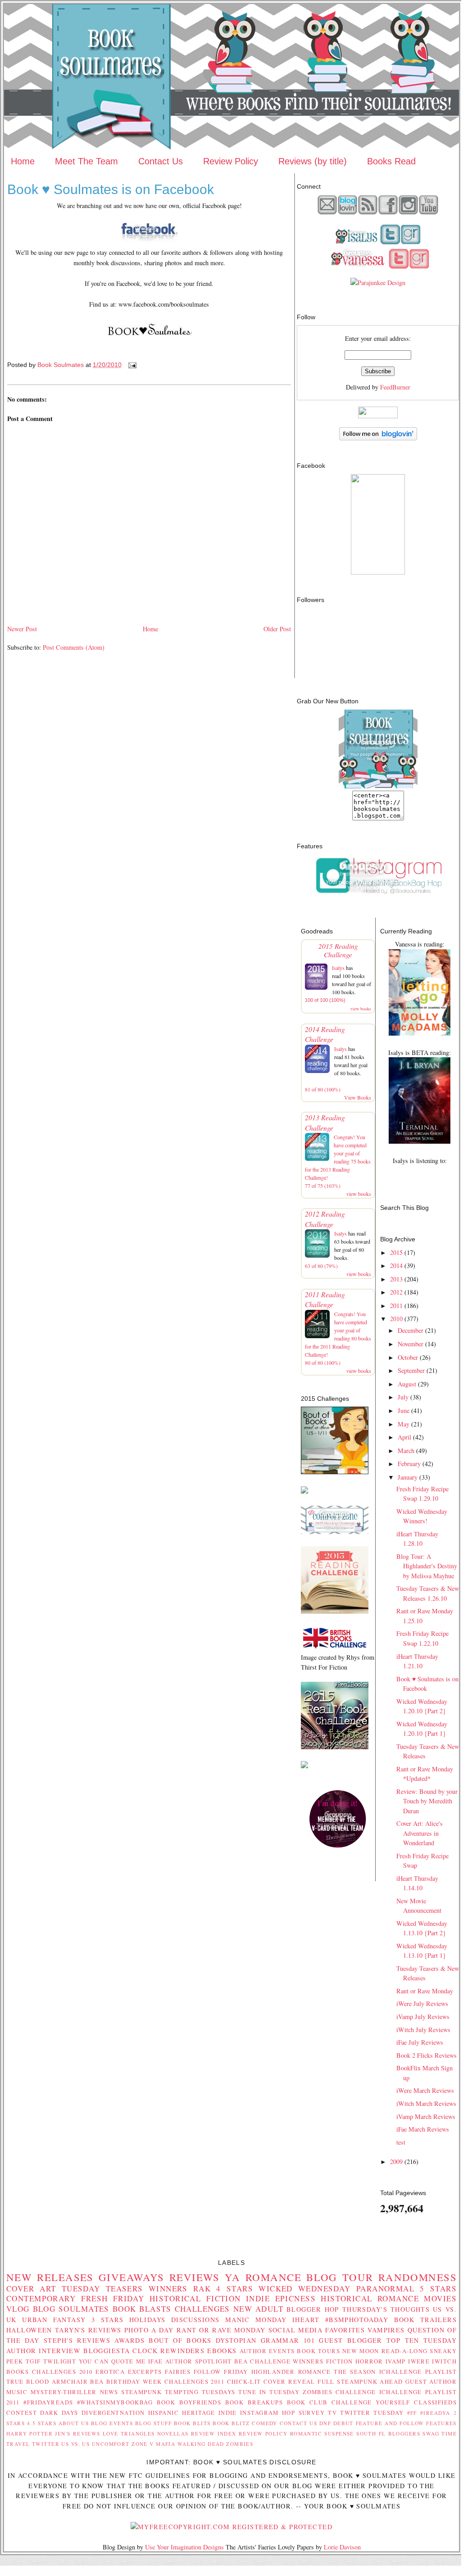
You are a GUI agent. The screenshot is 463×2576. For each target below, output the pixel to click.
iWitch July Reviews (423, 2030)
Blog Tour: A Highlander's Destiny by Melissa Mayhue (427, 1566)
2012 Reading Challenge (325, 1219)
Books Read (391, 161)
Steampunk (141, 2392)
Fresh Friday (113, 2298)
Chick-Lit (244, 2381)
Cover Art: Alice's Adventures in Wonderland (420, 1833)
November (411, 1344)
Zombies (240, 2444)
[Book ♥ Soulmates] (378, 572)
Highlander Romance (291, 2372)
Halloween (29, 2330)
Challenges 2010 (62, 2372)
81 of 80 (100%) (323, 1089)
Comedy (265, 2423)
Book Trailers (425, 2320)
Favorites (345, 2330)
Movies (440, 2298)
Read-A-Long (405, 2351)
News (109, 2392)
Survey (312, 2413)
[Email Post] (132, 365)
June (404, 1410)
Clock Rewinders (168, 2351)
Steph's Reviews (77, 2340)
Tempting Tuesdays (200, 2392)
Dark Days (59, 2413)
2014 (396, 1265)
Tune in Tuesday (269, 2392)
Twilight (60, 2361)
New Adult (258, 2309)
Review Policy (231, 161)
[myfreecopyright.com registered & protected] (231, 2527)
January (408, 1477)
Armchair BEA (78, 2381)
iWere (419, 2361)
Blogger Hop (313, 2309)
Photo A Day (149, 2330)
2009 (396, 2162)
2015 (396, 1252)
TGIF (33, 2361)
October (408, 1357)
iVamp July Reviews (423, 2017)
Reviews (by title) (313, 161)
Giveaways (132, 2277)
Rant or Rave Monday (425, 1991)
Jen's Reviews (77, 2433)
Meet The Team (86, 161)
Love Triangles (129, 2433)
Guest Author (431, 2381)
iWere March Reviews (425, 2090)
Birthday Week (134, 2381)
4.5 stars (42, 2423)
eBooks (222, 2351)
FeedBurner (395, 387)
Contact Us (161, 161)
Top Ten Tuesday (422, 2340)
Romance (273, 2277)
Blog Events (112, 2423)
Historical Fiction (195, 2298)
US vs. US (75, 2444)
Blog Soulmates (71, 2309)
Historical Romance (370, 2298)
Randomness (418, 2277)
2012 (396, 1292)
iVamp (396, 2361)
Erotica (110, 2372)
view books (361, 1009)
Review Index (214, 2433)
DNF (325, 2423)
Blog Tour (340, 2277)
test (401, 2142)
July (403, 1397)
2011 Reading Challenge (325, 1299)
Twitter (46, 2444)
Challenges (202, 2309)
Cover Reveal (289, 2381)
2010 (396, 1319)
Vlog (18, 2309)
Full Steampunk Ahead (360, 2381)
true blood (28, 2381)
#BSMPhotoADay (357, 2320)
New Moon (361, 2351)
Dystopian (236, 2340)
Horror (369, 2361)
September (411, 1370)
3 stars (108, 2320)
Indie (228, 2413)
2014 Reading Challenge (325, 1034)
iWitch (444, 2361)
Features (441, 2423)
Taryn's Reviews (88, 2330)
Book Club (307, 2402)
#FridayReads (48, 2402)
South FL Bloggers (388, 2433)
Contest (22, 2413)
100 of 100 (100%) (325, 1000)
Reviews (195, 2277)
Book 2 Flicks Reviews (427, 2055)
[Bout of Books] (335, 1472)
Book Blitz (231, 2423)
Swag (431, 2433)
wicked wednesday (305, 2289)
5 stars (438, 2289)
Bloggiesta (107, 2351)
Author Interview (43, 2351)
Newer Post (22, 629)
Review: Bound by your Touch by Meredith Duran (427, 1801)
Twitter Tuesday (372, 2413)
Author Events (267, 2351)
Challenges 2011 (194, 2381)
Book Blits (192, 2423)
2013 (396, 1279)
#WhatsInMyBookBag (115, 2402)
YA (233, 2277)
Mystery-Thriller (64, 2392)
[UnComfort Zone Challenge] (335, 1532)
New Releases (50, 2277)
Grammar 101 (288, 2340)
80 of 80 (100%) (323, 1363)
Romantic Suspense (322, 2433)
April (404, 1437)
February (409, 1464)
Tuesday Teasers (102, 2289)
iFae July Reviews (420, 2042)
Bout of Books (180, 2340)
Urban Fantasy (54, 2320)
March (406, 1451)
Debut (343, 2423)
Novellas (173, 2433)
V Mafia (162, 2444)
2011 (396, 1306)
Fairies (178, 2372)
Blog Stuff (154, 2423)
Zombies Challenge (339, 2392)
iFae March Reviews (423, 2129)
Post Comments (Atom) (74, 647)
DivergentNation (113, 2413)
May (404, 1424)
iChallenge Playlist (418, 2372)
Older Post (277, 629)
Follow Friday (221, 2372)
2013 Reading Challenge (325, 1122)
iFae (156, 2361)
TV (332, 2413)
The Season (355, 2372)
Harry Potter (30, 2433)
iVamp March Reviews (426, 2116)
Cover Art (31, 2289)
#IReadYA (435, 2413)
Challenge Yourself (371, 2402)
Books (18, 2372)
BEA (241, 2361)
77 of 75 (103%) (323, 1186)
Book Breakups (254, 2402)
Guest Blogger (350, 2340)
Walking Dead (201, 2444)
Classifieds (435, 2402)
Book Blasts (142, 2309)
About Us (74, 2423)
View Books (358, 1097)
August (407, 1384)
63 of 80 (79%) (321, 1266)
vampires (386, 2330)
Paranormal (385, 2289)
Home (23, 161)
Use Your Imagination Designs (184, 2547)
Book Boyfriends (189, 2402)
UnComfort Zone (120, 2444)
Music (17, 2392)
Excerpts (145, 2372)
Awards (129, 2340)
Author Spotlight (199, 2361)
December (411, 1330)
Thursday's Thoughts (386, 2309)
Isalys (338, 968)
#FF (412, 2413)
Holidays (147, 2320)
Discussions (195, 2320)
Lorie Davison (342, 2547)
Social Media (296, 2330)
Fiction (340, 2361)
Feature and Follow (390, 2423)
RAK (202, 2289)
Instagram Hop (268, 2413)
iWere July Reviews (422, 2003)
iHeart (306, 2320)
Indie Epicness (281, 2298)
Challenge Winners (287, 2361)
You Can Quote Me (112, 2361)
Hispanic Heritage (182, 2413)
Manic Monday (256, 2320)
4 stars (235, 2289)
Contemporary (41, 2298)
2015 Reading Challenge (338, 950)
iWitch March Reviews (426, 2103)
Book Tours (318, 2351)
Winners (168, 2289)
